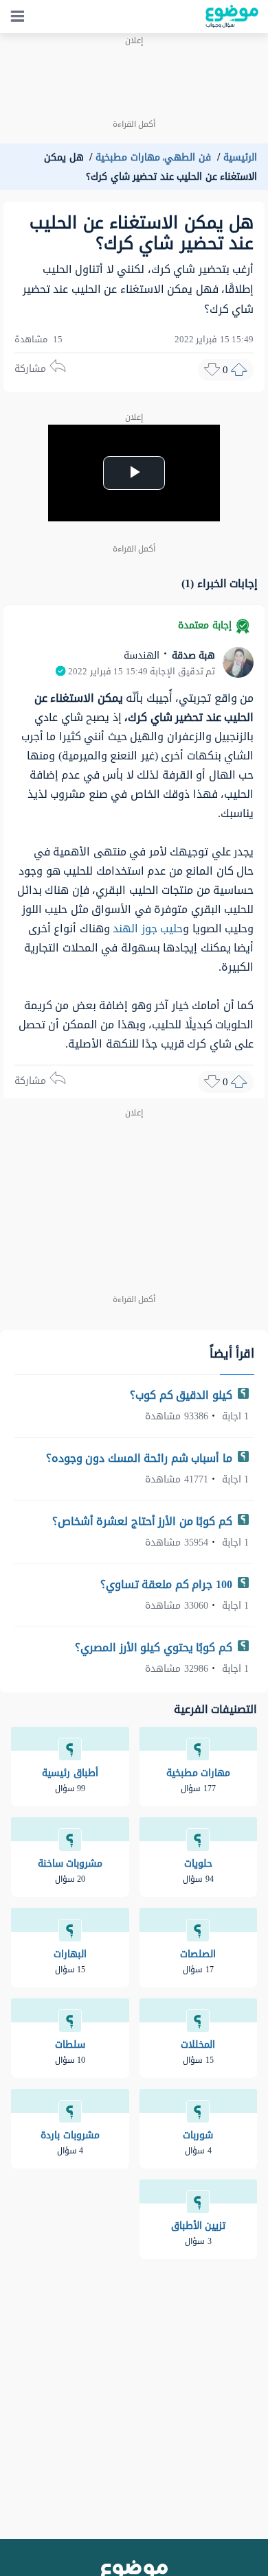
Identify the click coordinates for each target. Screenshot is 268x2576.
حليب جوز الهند (148, 929)
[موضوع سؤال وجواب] (232, 16)
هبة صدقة (192, 655)
